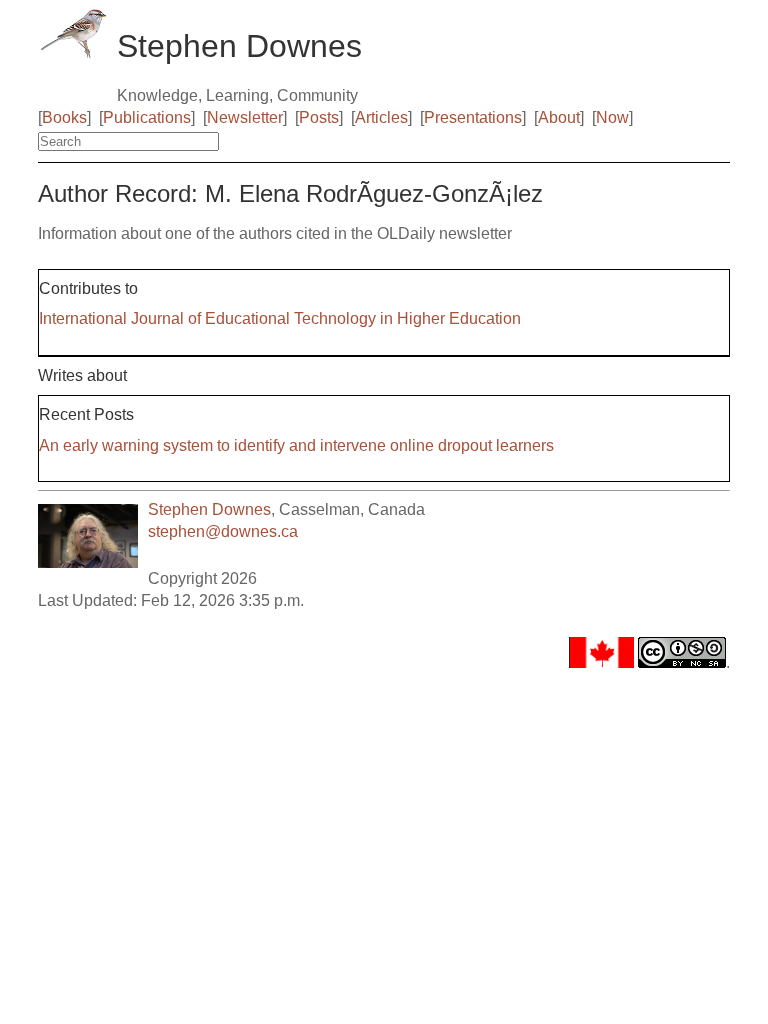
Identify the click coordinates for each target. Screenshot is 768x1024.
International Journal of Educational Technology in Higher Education (280, 318)
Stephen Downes (209, 509)
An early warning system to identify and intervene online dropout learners (296, 445)
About (559, 117)
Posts (319, 117)
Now (612, 117)
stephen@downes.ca (223, 531)
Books (64, 117)
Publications (147, 117)
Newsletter (245, 117)
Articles (381, 117)
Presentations (473, 117)
